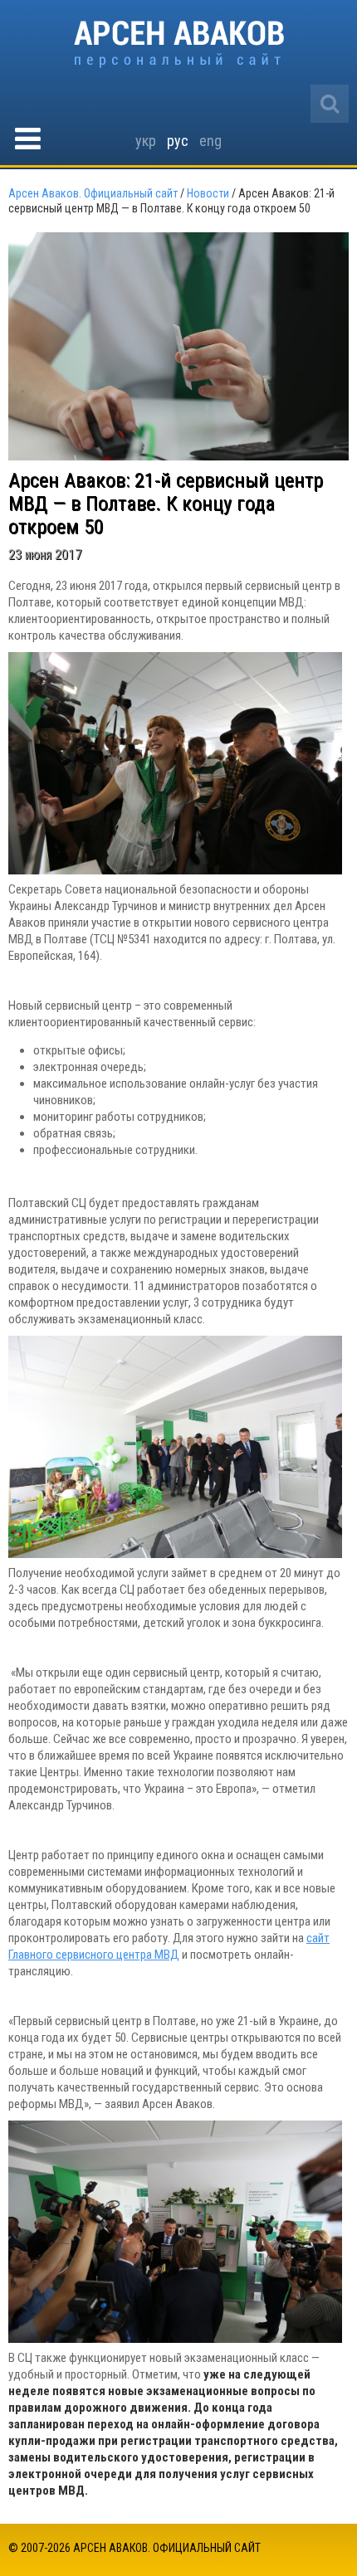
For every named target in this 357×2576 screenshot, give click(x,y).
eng (210, 141)
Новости (208, 193)
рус (178, 141)
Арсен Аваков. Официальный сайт (179, 44)
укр (146, 141)
